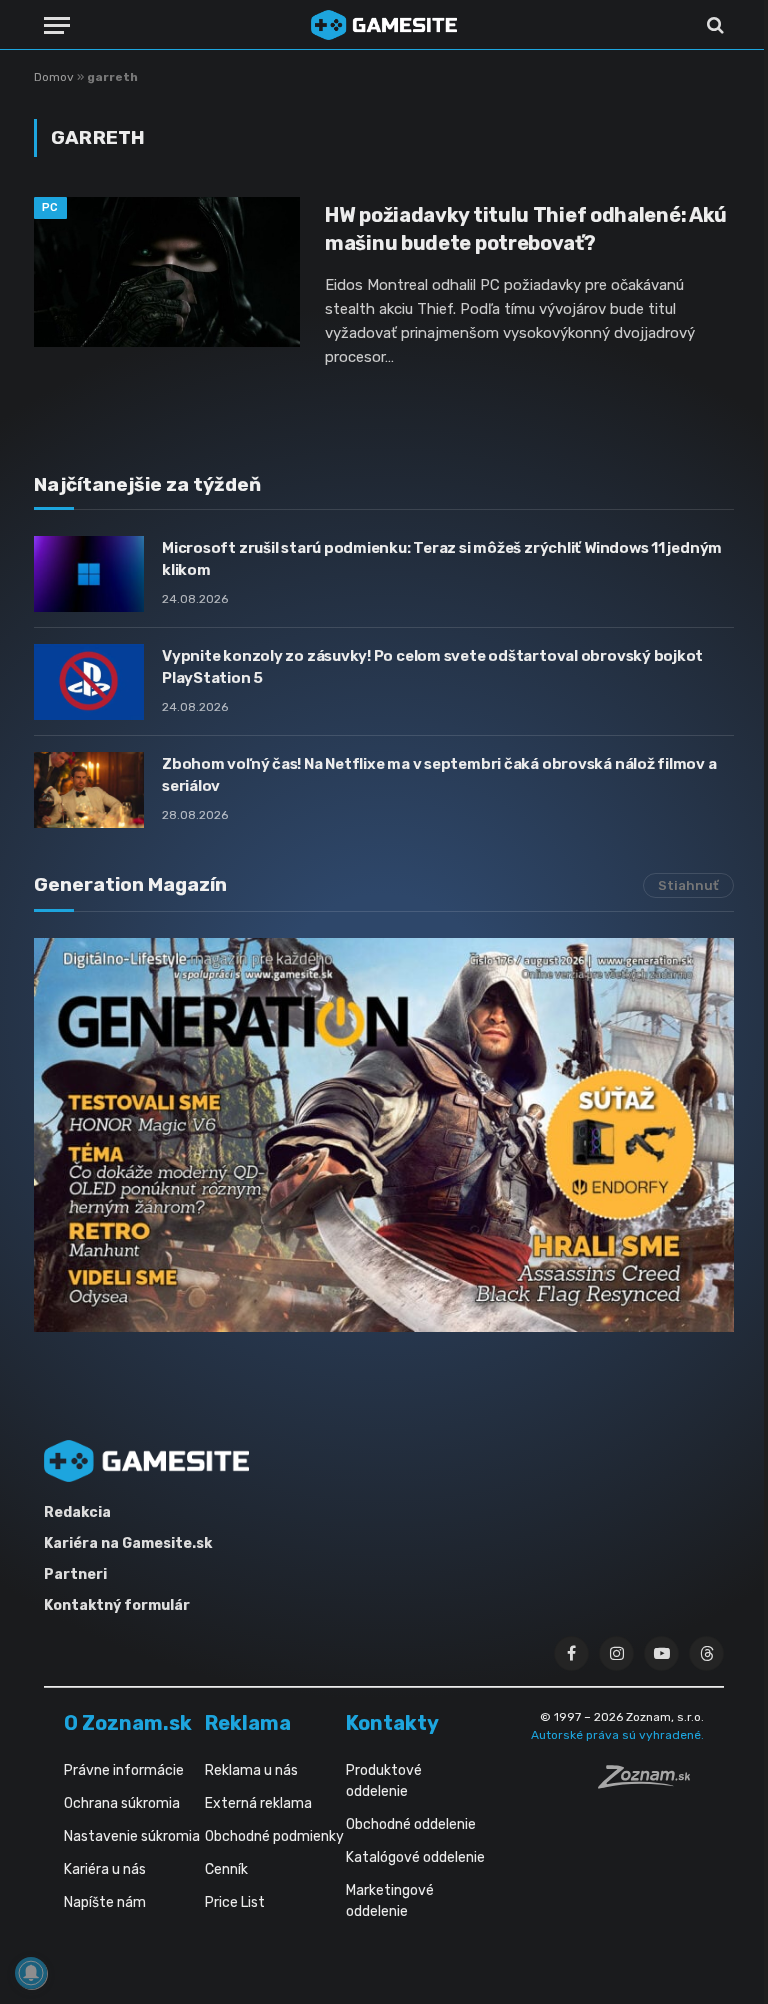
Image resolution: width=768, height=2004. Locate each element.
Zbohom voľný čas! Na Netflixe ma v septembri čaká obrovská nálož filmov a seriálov (439, 774)
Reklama (248, 1723)
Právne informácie (124, 1770)
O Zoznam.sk (128, 1723)
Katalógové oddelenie (415, 1857)
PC (50, 207)
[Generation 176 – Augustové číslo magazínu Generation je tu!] (384, 1135)
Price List (235, 1902)
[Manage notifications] (31, 1973)
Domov (54, 77)
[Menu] (57, 25)
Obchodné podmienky (274, 1836)
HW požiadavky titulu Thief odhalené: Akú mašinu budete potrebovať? (526, 228)
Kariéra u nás (105, 1869)
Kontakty (392, 1723)
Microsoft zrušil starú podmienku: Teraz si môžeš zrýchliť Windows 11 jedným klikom (442, 558)
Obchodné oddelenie (411, 1824)
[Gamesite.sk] (384, 25)
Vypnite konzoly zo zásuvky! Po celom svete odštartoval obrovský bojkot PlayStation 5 (432, 666)
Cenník (226, 1869)
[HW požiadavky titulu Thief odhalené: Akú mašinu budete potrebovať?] (167, 272)
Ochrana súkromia (122, 1803)
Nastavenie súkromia (132, 1836)
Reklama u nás (251, 1770)
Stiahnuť (688, 885)
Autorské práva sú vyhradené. (617, 1735)
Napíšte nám (105, 1902)
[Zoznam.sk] (651, 1783)
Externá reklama (258, 1803)
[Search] (713, 25)
